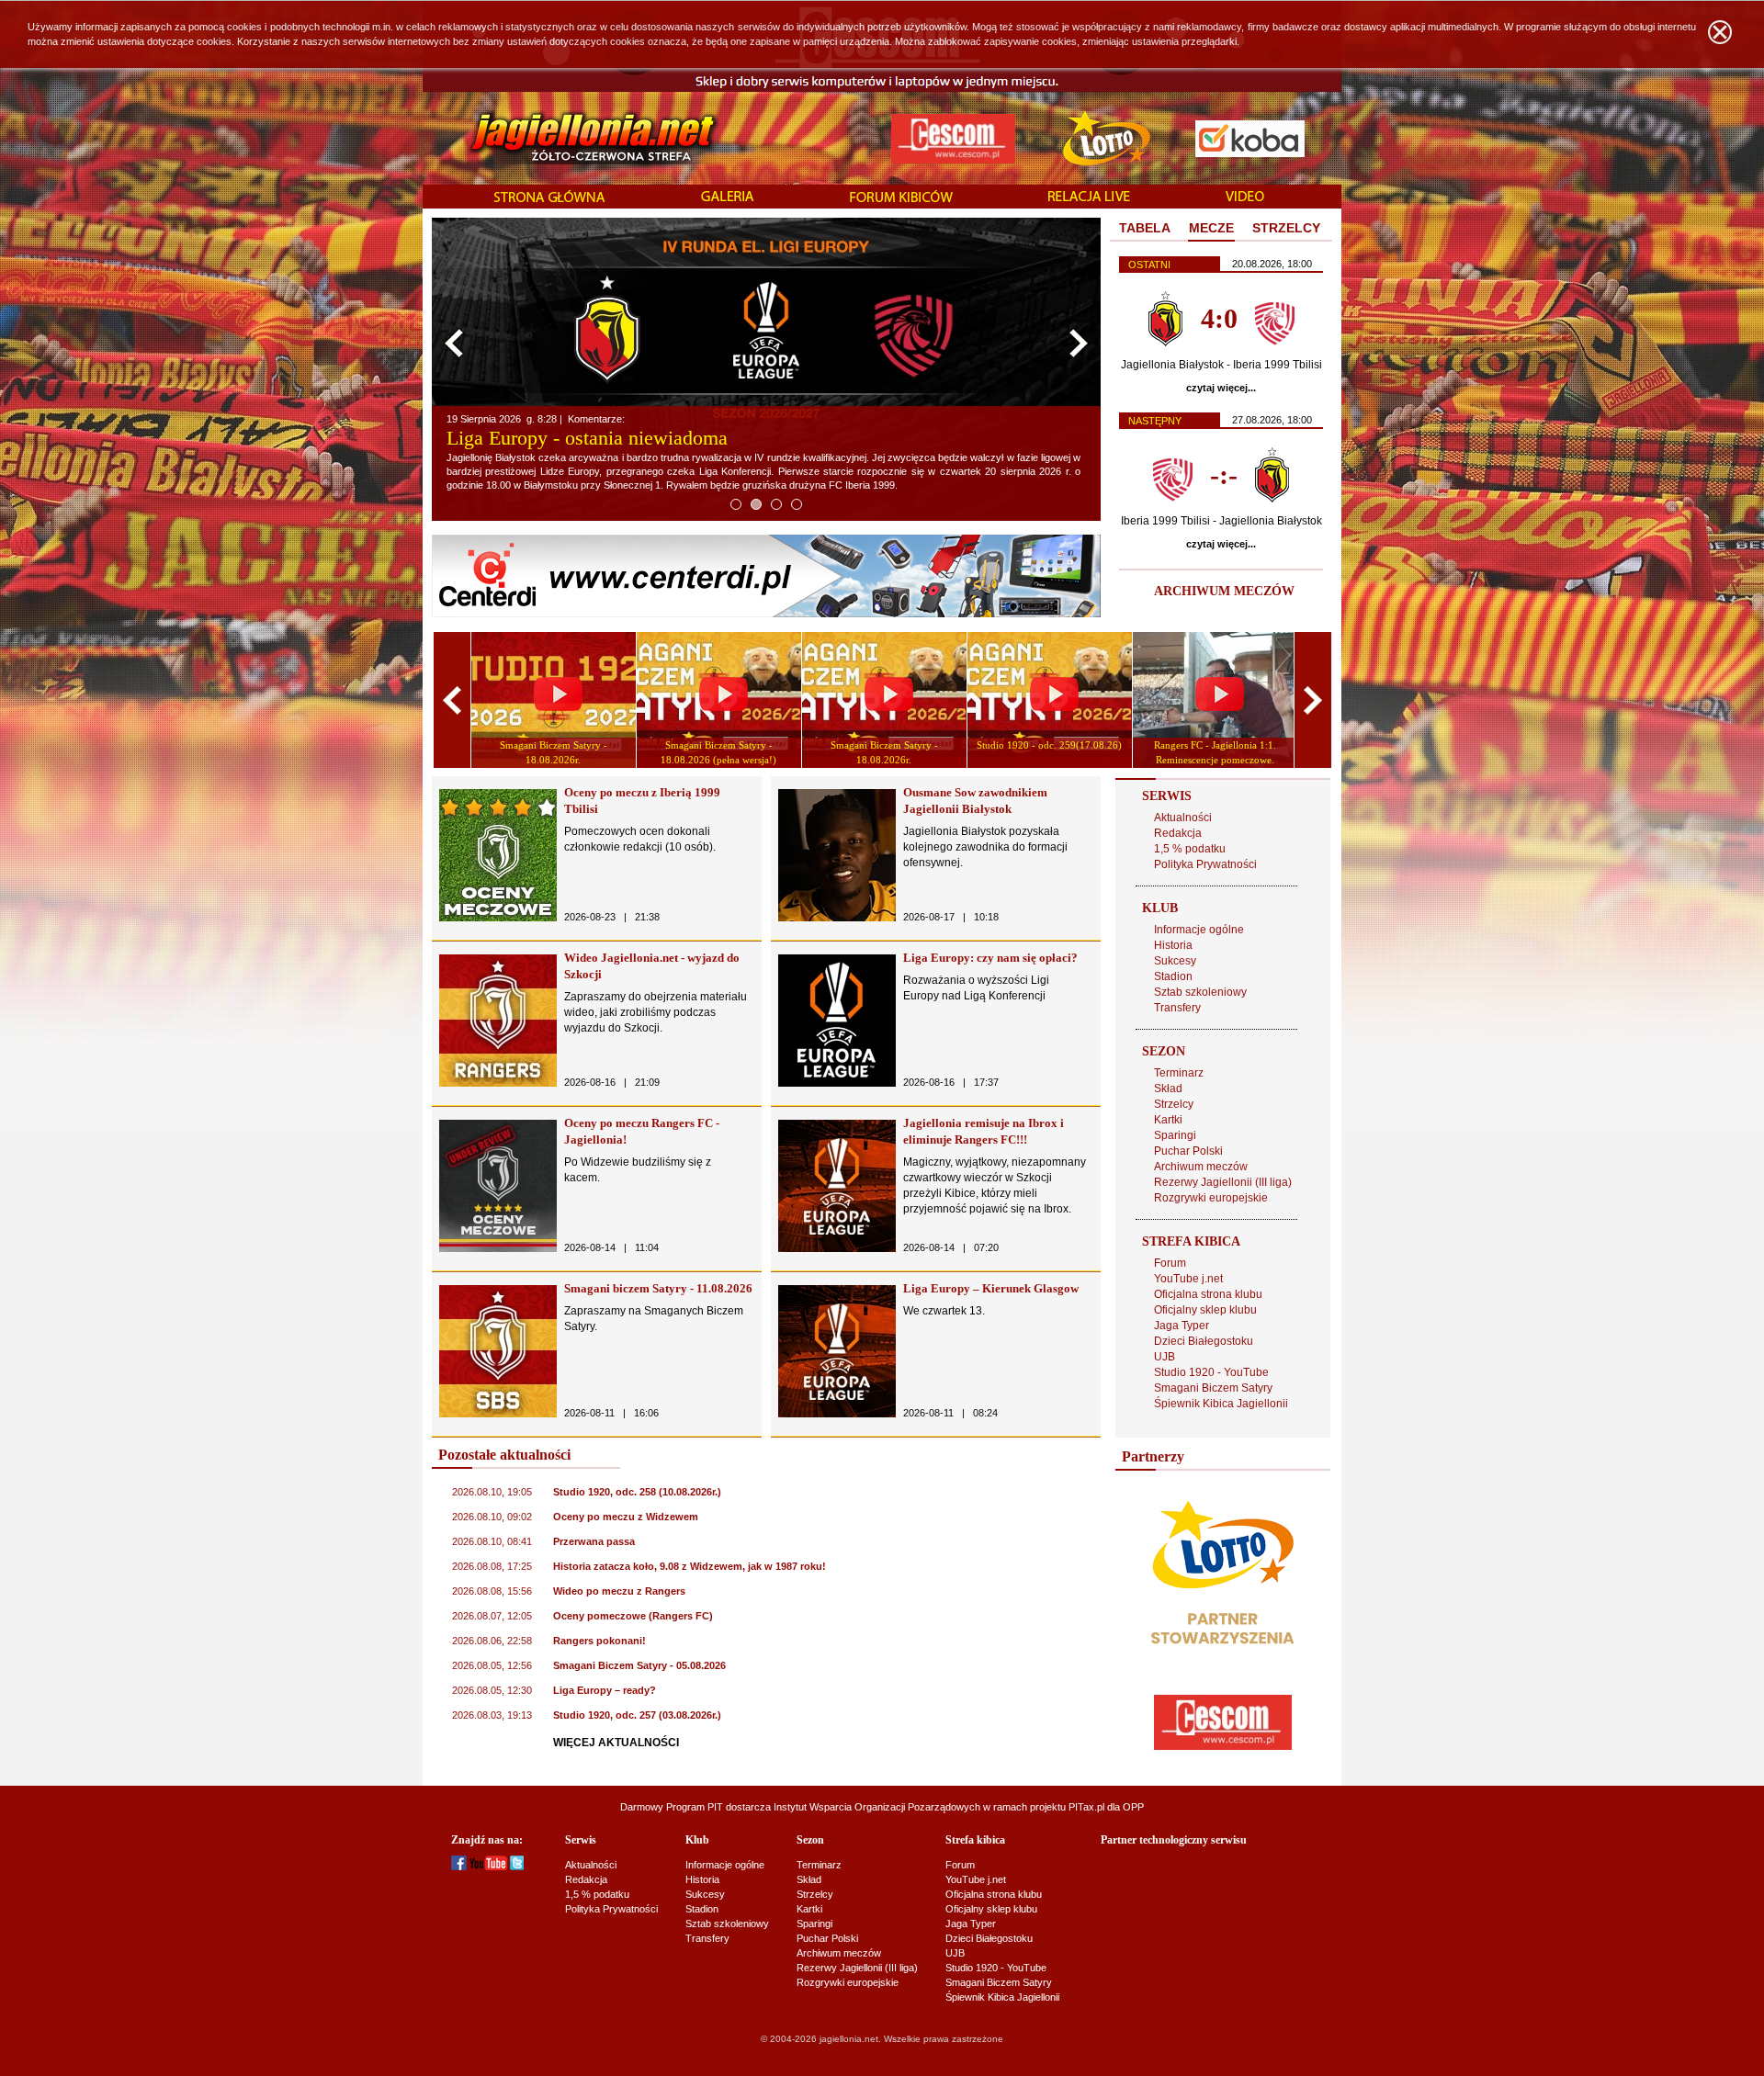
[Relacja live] (1089, 197)
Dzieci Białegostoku (1204, 1341)
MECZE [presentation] (1211, 228)
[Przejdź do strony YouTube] (488, 1867)
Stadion (1173, 976)
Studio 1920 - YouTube (1211, 1372)
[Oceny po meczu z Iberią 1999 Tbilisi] (498, 918)
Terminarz (1179, 1073)
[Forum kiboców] (901, 198)
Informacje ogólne (1199, 930)
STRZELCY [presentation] (1286, 228)
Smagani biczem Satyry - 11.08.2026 (658, 1288)
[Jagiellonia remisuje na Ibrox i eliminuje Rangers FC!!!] (837, 1248)
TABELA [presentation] (1145, 228)
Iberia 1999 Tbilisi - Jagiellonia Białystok (1221, 521)
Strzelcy (1174, 1104)
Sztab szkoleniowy (1200, 992)
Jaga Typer (1182, 1326)
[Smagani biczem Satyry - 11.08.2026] (498, 1414)
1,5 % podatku (1190, 849)
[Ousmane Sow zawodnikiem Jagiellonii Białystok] (837, 918)
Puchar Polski (1188, 1151)
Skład (1168, 1089)
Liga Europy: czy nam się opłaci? (990, 958)
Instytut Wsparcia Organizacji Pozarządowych (877, 1807)
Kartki (1168, 1120)
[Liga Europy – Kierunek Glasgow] (837, 1414)
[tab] (1145, 229)
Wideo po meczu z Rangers (619, 1591)
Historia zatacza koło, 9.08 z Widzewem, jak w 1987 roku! (690, 1566)
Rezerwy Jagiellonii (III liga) (1223, 1182)
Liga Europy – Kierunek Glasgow (991, 1288)
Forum (1170, 1263)
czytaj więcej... (1221, 388)
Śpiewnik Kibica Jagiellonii (1221, 1404)
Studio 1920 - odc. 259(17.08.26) (1049, 745)
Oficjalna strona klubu (1208, 1294)
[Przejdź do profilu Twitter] (517, 1867)
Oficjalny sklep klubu (1205, 1310)
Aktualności (1183, 818)
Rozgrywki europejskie (1211, 1198)
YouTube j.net (1188, 1279)
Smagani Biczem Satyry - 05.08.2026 (639, 1665)
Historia (1173, 945)
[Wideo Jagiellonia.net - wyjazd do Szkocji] (498, 1083)
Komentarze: (598, 419)
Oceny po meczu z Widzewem (626, 1517)
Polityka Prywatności (1205, 864)
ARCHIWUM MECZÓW (1224, 591)
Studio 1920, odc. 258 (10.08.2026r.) (637, 1492)
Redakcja (1178, 833)
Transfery (1177, 1008)
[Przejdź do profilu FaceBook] (459, 1867)
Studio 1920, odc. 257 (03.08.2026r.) (637, 1715)
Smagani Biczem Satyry (1213, 1388)
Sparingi (1175, 1135)
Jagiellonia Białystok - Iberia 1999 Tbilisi (1221, 365)
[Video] (1245, 197)
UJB (1165, 1357)
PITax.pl (1086, 1807)
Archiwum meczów (1201, 1167)
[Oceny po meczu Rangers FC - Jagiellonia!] (498, 1248)
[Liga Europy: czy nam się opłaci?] (837, 1083)
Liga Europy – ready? (605, 1690)
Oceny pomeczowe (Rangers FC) (633, 1616)
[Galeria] (728, 197)
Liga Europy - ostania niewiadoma (587, 438)
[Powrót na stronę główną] (573, 138)
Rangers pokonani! (599, 1641)
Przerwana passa (594, 1541)
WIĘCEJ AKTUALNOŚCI (616, 1743)
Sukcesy (1175, 961)
